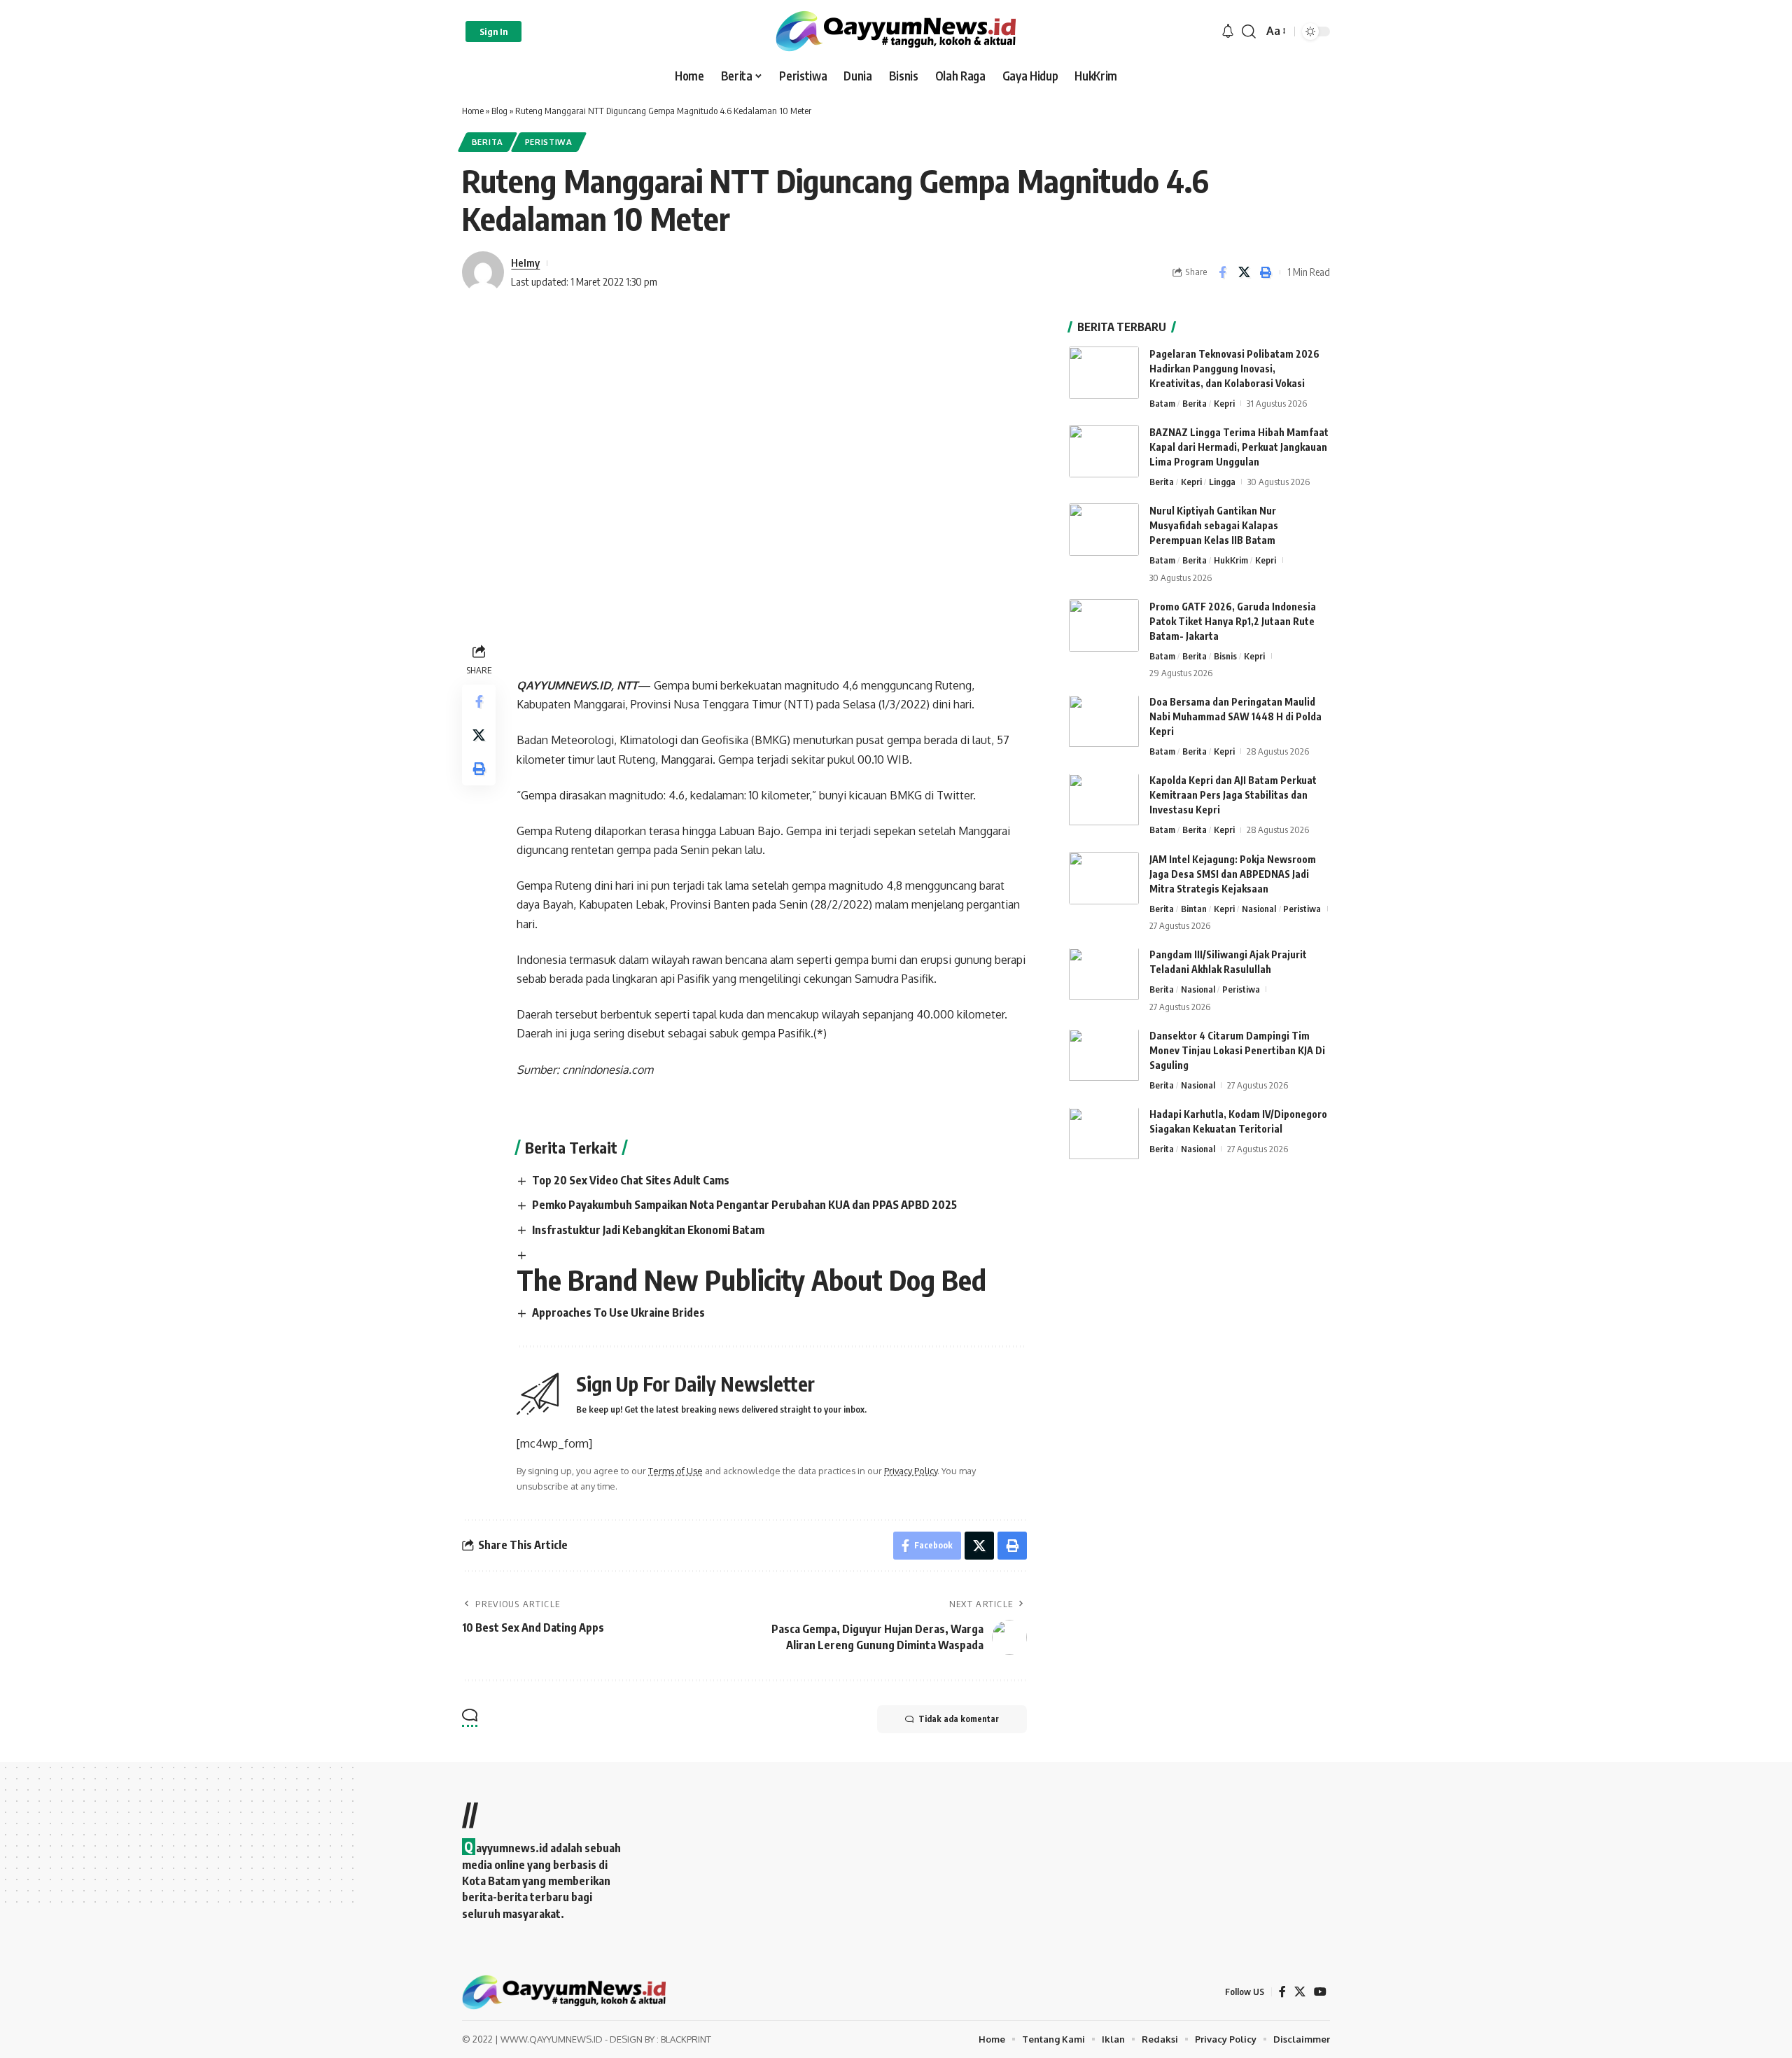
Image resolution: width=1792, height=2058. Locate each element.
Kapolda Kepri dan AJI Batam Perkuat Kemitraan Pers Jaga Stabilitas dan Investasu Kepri (1233, 796)
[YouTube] (1320, 1992)
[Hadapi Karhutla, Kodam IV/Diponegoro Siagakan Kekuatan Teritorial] (1104, 1134)
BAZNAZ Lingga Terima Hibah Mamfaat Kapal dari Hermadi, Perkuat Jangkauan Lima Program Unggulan (1239, 447)
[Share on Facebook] (1222, 272)
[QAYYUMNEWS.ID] (896, 31)
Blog (499, 111)
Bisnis (1225, 656)
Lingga (1222, 482)
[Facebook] (1282, 1992)
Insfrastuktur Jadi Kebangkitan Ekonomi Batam (648, 1230)
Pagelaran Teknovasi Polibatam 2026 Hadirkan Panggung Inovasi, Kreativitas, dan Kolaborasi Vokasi (1234, 369)
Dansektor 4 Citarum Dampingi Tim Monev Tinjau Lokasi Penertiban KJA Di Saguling (1237, 1051)
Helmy (525, 262)
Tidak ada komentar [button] (959, 1719)
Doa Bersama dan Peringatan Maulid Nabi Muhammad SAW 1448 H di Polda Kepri (1235, 717)
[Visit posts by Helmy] (483, 272)
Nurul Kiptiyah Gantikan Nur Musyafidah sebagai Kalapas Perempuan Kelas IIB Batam (1214, 525)
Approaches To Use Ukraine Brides (618, 1312)
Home (473, 111)
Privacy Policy (911, 1471)
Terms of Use (675, 1471)
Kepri (1224, 403)
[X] (1300, 1992)
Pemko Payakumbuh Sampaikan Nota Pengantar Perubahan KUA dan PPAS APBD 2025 (744, 1205)
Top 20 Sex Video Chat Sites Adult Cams (631, 1180)
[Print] (1266, 272)
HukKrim (1231, 560)
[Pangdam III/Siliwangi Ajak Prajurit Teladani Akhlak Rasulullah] (1104, 974)
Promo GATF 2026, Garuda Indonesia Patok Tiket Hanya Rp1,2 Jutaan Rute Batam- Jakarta (1233, 621)
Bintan (1194, 909)
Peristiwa (549, 142)
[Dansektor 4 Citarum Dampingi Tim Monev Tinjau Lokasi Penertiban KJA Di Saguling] (1104, 1055)
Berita (488, 142)
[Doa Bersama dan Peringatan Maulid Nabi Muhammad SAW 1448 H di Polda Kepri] (1104, 721)
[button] (493, 31)
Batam (1162, 403)
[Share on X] (1244, 272)
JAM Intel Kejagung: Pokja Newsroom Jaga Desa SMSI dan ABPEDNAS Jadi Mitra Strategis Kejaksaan (1233, 874)
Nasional (1259, 909)
